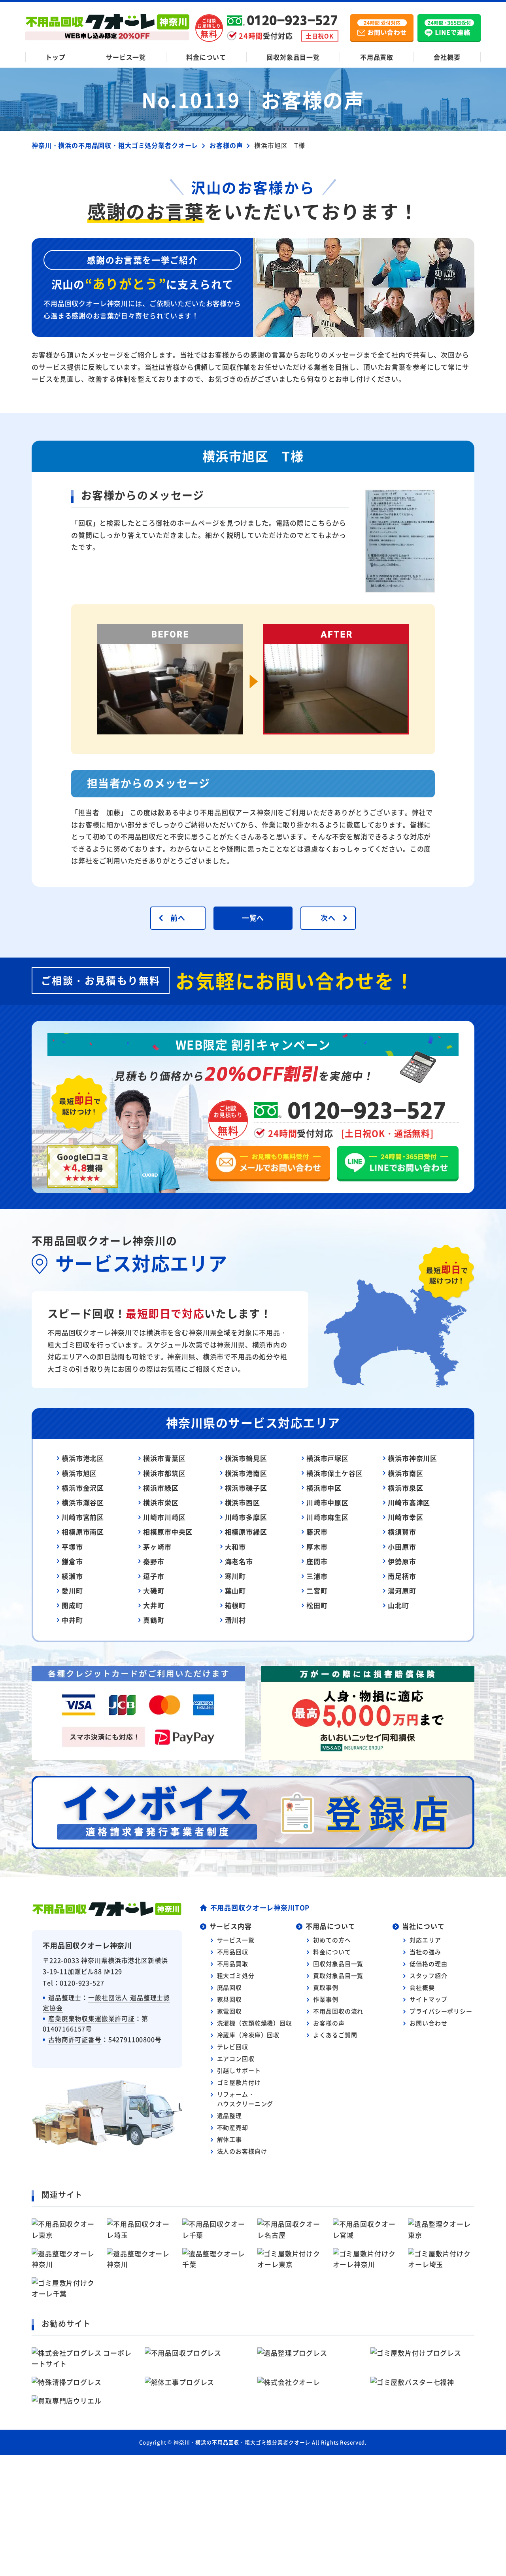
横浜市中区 (324, 1488)
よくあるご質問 (335, 2035)
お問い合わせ (428, 2023)
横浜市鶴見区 (246, 1458)
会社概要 (447, 57)
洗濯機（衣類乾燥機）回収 (255, 2023)
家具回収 (229, 1999)
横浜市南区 (405, 1473)
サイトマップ (428, 1999)
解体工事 (229, 2139)
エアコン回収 (236, 2058)
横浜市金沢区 (83, 1488)
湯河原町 (402, 1591)
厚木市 (317, 1547)
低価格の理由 (428, 1964)
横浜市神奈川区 (413, 1458)
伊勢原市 (402, 1561)
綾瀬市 (72, 1576)
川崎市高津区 (409, 1502)
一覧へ (253, 918)
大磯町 (154, 1591)
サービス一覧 (126, 57)
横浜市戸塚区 (328, 1458)
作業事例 (326, 1999)
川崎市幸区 (405, 1517)
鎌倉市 (72, 1561)
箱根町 (236, 1605)
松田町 (317, 1605)
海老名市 (239, 1561)
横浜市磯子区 (246, 1488)
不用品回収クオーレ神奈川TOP (260, 1907)
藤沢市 (317, 1532)
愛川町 (72, 1591)
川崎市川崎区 (164, 1517)
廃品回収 (229, 1987)
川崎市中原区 (328, 1502)
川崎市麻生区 (328, 1517)
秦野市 (154, 1561)
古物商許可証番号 (75, 2039)
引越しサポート (239, 2070)
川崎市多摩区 (246, 1517)
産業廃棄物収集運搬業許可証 (92, 2018)
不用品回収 (233, 1952)
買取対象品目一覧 (338, 1975)
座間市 (317, 1561)
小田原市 (402, 1547)
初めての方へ (332, 1940)
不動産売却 (233, 2127)
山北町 (398, 1605)
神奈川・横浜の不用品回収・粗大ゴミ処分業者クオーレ (242, 2442)
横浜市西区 (243, 1502)
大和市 (236, 1547)
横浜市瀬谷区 (83, 1502)
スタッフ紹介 (428, 1975)
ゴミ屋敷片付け (239, 2082)
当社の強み (425, 1952)
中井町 (72, 1620)
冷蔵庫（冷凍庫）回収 (248, 2035)
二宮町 (317, 1591)
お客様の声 (329, 2023)
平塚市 (72, 1547)
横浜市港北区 (83, 1458)
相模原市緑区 (246, 1532)
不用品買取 (377, 57)
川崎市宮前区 (83, 1517)
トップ (56, 57)
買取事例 (326, 1987)
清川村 (236, 1620)
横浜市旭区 (79, 1473)
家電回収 (229, 2011)
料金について (206, 57)
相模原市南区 (83, 1532)
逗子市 (154, 1576)
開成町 (72, 1605)
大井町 (154, 1605)
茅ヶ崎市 (157, 1547)
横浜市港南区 (246, 1473)
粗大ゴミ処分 (236, 1975)
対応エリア (425, 1940)
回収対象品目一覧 (293, 57)
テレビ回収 (233, 2047)
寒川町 (236, 1576)
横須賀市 (402, 1532)
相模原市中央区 (168, 1532)
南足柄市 (402, 1576)
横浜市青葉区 (164, 1458)
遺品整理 (229, 2115)
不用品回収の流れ (338, 2011)
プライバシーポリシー (441, 2011)
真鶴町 (154, 1620)
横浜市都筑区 (164, 1473)
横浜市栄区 (161, 1502)
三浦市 (317, 1576)
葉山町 (236, 1591)
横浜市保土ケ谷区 (335, 1473)
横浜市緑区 (161, 1488)
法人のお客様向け (242, 2151)
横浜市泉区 (405, 1488)
